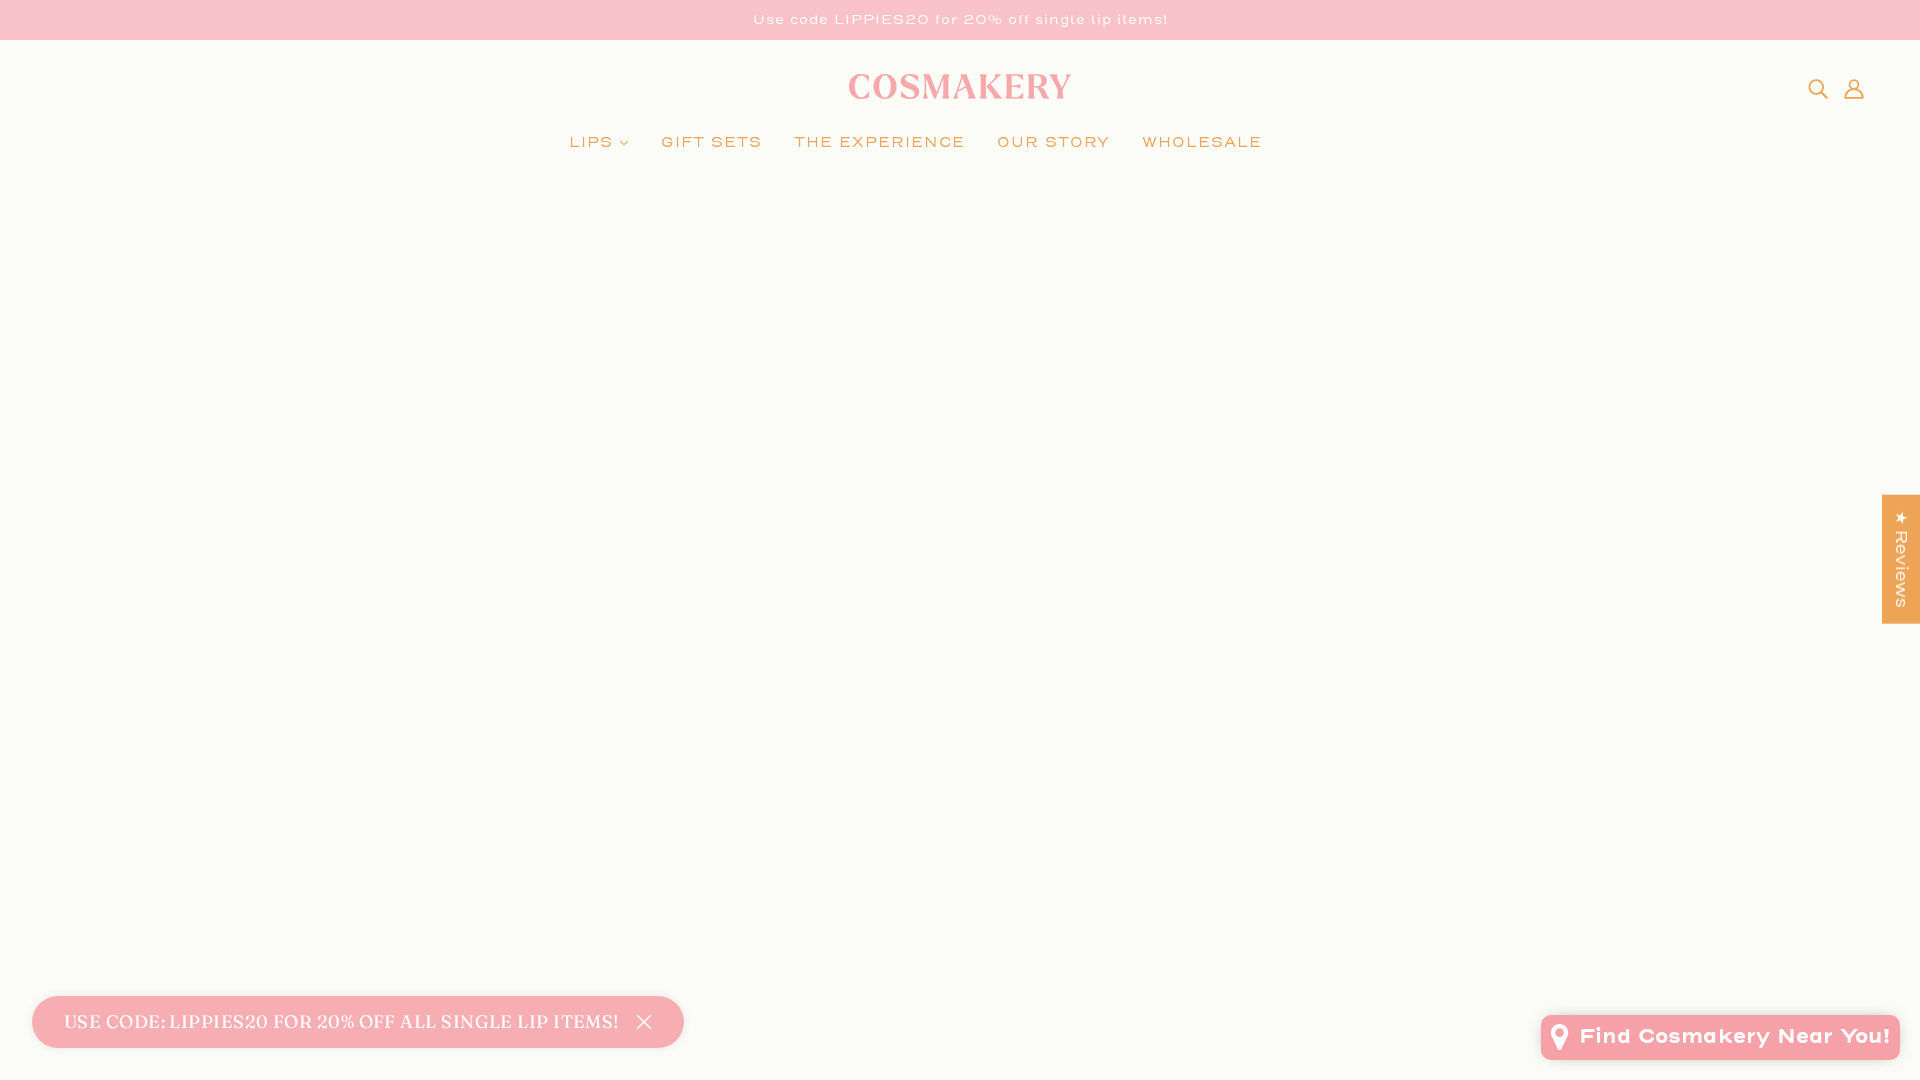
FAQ (889, 823)
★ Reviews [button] (1901, 559)
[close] (644, 1022)
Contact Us (919, 847)
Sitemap (908, 943)
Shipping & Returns (960, 895)
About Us (911, 871)
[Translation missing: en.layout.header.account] (1854, 88)
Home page (934, 440)
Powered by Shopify (960, 1007)
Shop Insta (919, 799)
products (957, 464)
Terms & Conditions (960, 919)
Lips (83, 799)
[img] (1818, 88)
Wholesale (112, 823)
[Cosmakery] (960, 93)
